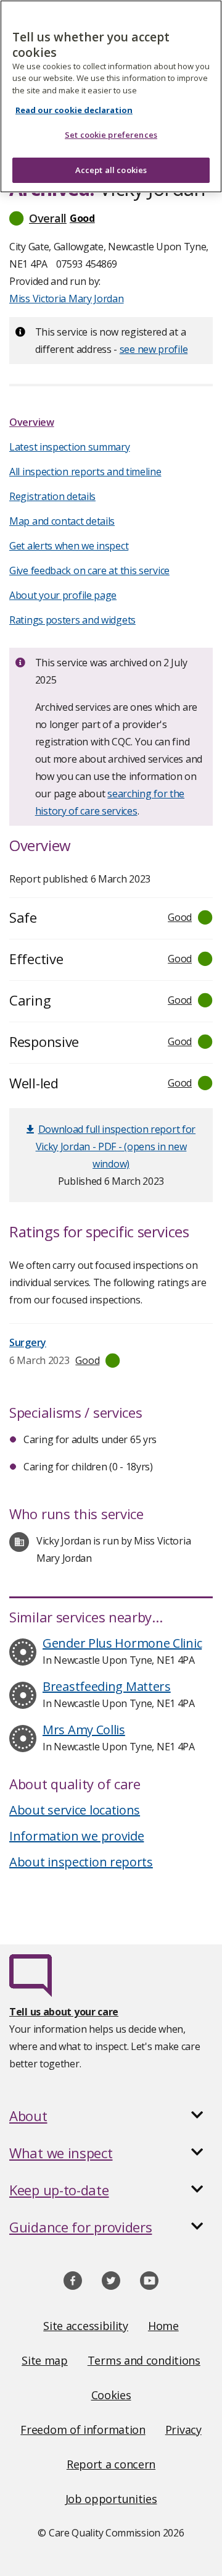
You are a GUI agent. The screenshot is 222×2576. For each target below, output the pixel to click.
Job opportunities (111, 2499)
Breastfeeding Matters (107, 1686)
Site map (45, 2360)
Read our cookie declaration (74, 110)
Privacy (183, 2430)
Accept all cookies (111, 170)
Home (163, 2326)
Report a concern (111, 2464)
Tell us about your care (64, 2012)
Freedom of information (83, 2430)
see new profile (154, 349)
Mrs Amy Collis (84, 1730)
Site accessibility (86, 2326)
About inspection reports (81, 1862)
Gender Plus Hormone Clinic (122, 1643)
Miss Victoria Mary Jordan (67, 299)
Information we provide (76, 1836)
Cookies (111, 2395)
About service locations (75, 1810)
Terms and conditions (144, 2360)
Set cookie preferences (111, 135)
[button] (111, 218)
